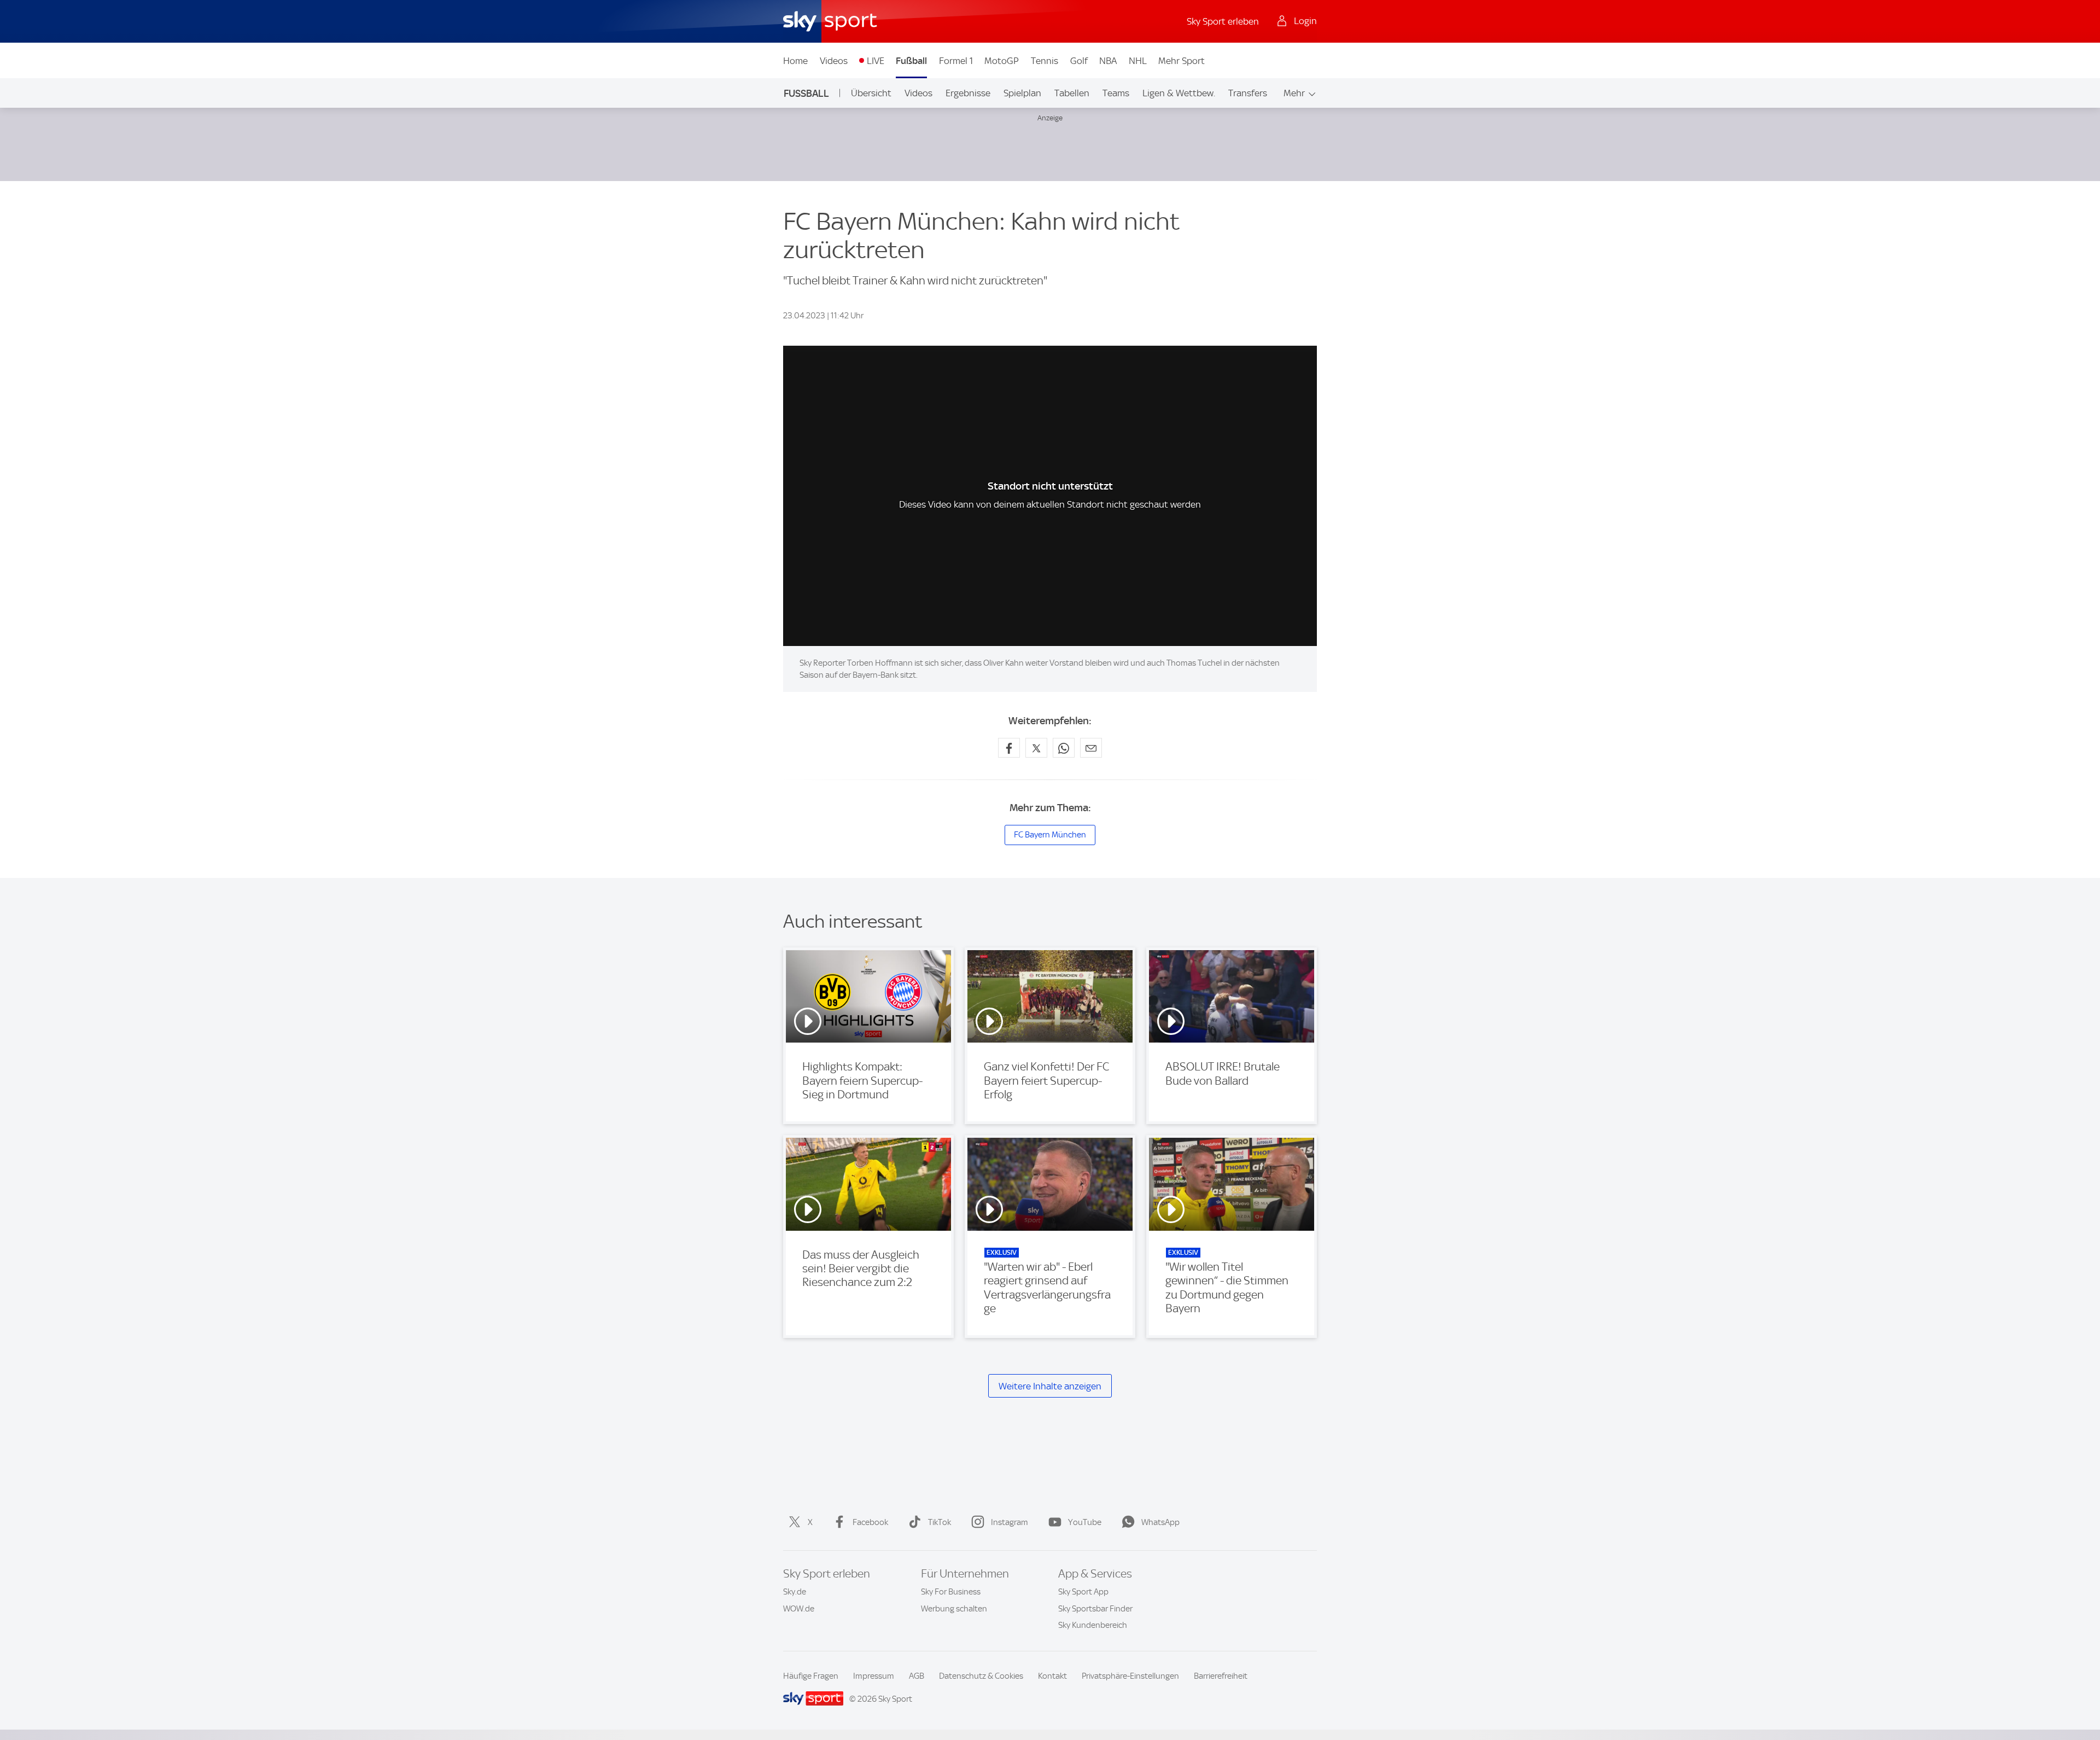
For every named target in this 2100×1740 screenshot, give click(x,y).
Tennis (1045, 61)
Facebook (870, 1522)
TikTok (940, 1522)
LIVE (876, 61)
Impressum (874, 1676)
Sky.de (795, 1592)
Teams (1116, 93)
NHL (1138, 61)
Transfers (1248, 93)
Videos (834, 61)
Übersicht (871, 93)
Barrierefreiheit (1221, 1676)
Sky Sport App (1083, 1592)
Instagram (1010, 1522)
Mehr (1294, 93)
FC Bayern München (1050, 835)
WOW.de (799, 1609)
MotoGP (1002, 61)
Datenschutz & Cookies (981, 1676)
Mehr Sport (1182, 61)
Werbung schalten (954, 1609)
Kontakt (1052, 1676)
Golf (1079, 61)
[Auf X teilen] (1036, 748)
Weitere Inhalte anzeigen (1050, 1386)
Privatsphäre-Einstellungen (1130, 1676)
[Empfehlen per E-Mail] (1091, 748)
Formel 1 (956, 61)
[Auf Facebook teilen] (1009, 748)
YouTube (1085, 1522)
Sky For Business (951, 1592)
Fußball (911, 61)
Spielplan (1022, 93)
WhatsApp (1160, 1522)
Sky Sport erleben (1223, 21)
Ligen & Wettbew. (1179, 93)
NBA (1108, 61)
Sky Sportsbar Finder (1095, 1609)
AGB (917, 1676)
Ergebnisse (968, 93)
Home (795, 61)
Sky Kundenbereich (1093, 1625)
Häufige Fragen (811, 1676)
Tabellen (1072, 93)
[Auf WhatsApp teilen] (1064, 748)
